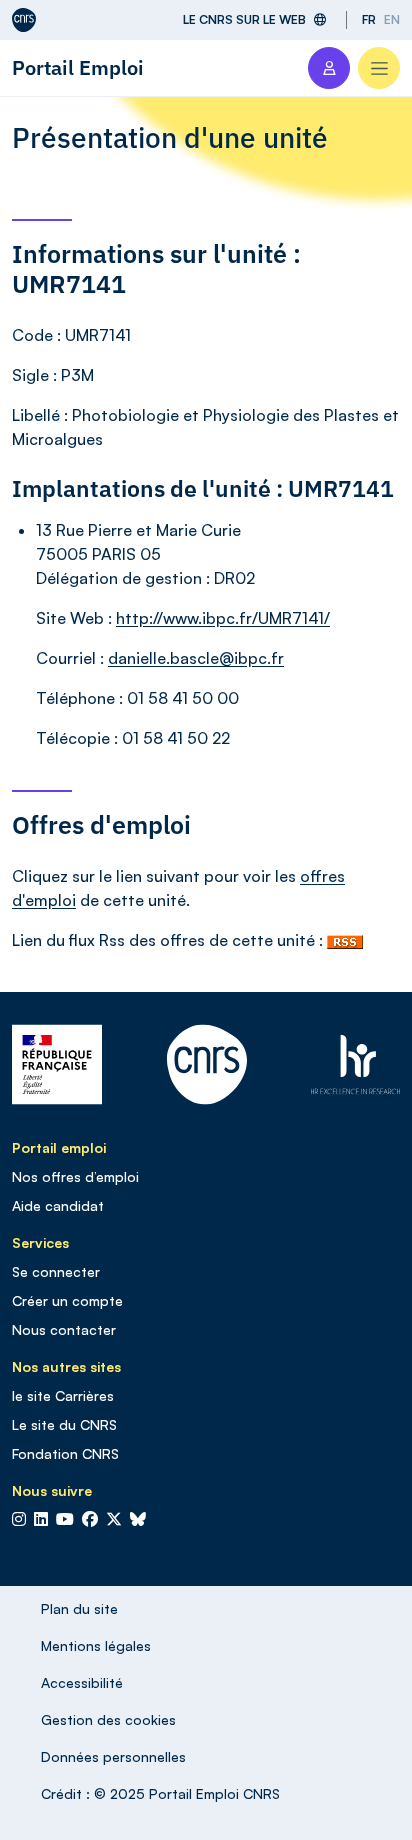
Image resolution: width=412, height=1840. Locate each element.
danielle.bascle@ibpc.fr (196, 658)
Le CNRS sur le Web (244, 19)
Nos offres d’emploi (75, 1176)
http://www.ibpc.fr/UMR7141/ (223, 618)
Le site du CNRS (64, 1424)
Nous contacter (64, 1329)
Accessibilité (82, 1682)
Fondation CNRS (65, 1453)
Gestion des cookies (108, 1719)
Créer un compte (67, 1300)
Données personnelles (113, 1756)
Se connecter (56, 1271)
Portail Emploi (78, 67)
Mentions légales (96, 1645)
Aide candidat (58, 1205)
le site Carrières (63, 1395)
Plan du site (79, 1608)
